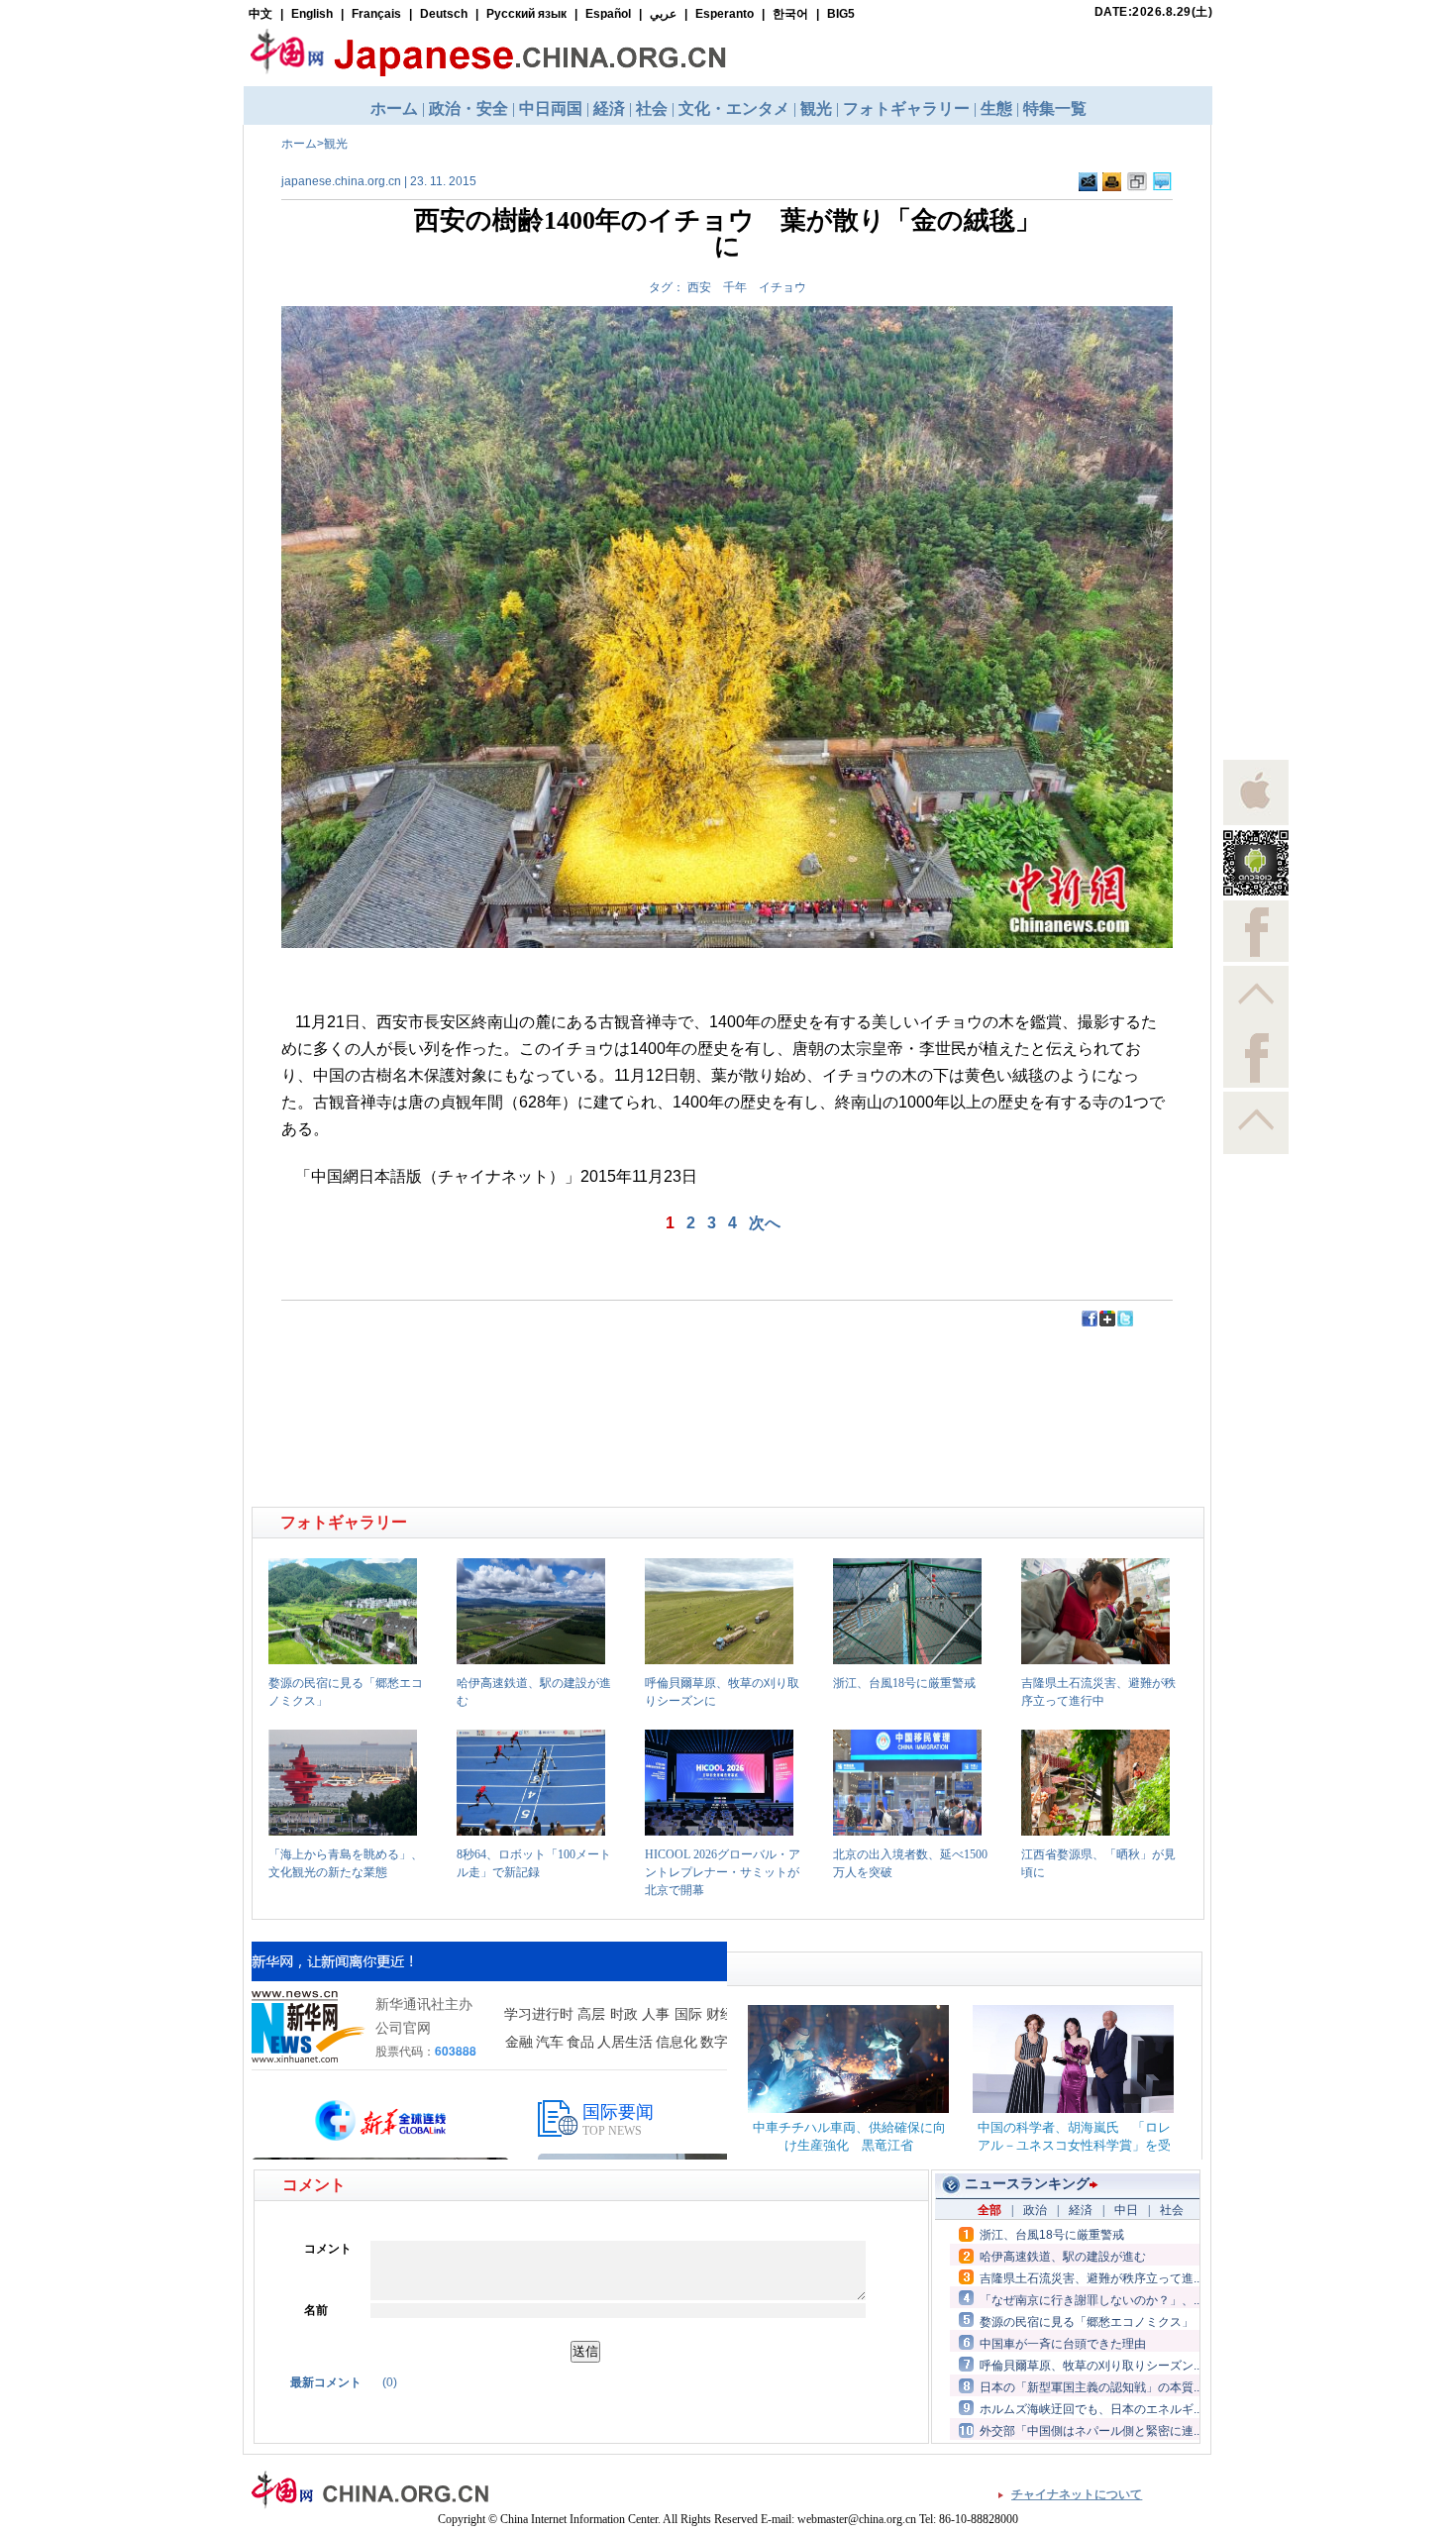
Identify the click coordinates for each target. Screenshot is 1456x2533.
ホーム (299, 144)
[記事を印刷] (1112, 187)
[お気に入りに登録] (1137, 187)
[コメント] (1162, 187)
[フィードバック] (1088, 187)
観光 (336, 144)
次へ (765, 1223)
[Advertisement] (491, 1373)
